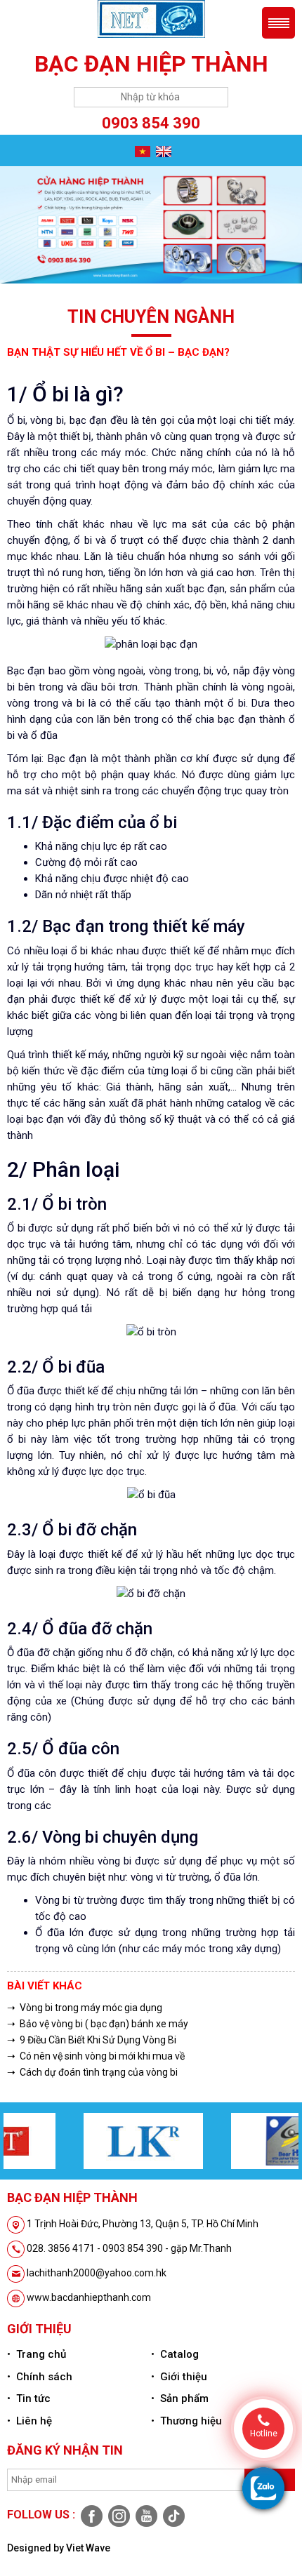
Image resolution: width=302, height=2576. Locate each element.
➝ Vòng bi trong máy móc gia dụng (85, 2008)
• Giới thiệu (179, 2377)
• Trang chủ (37, 2354)
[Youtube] (146, 2515)
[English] (162, 151)
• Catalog (175, 2354)
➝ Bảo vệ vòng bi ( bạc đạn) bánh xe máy (98, 2024)
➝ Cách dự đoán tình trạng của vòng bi (92, 2072)
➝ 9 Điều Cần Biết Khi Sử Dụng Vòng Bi (92, 2040)
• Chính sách (40, 2377)
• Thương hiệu (186, 2421)
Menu (278, 23)
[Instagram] (118, 2515)
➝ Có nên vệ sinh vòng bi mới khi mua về (96, 2056)
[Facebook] (91, 2515)
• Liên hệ (29, 2421)
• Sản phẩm (180, 2398)
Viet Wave (88, 2548)
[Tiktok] (172, 2515)
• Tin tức (29, 2398)
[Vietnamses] (141, 151)
